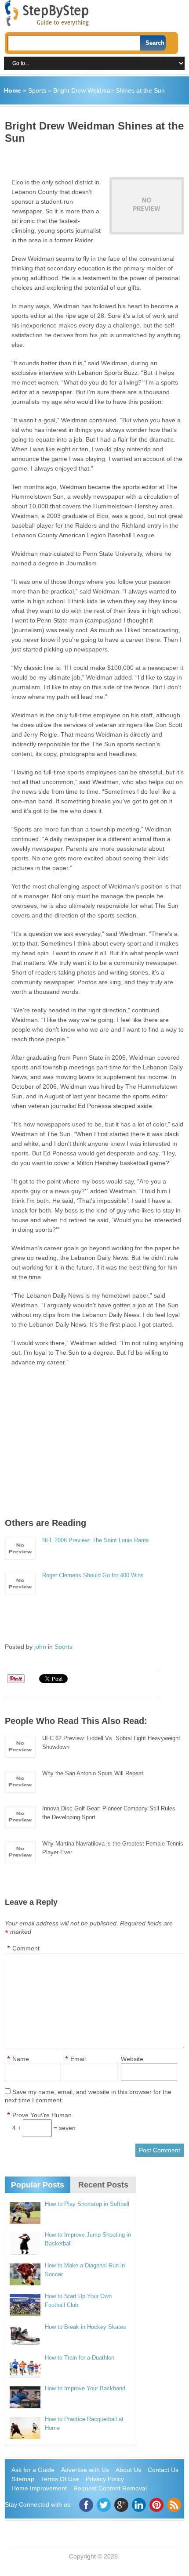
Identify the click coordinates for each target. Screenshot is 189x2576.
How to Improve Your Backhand (85, 2388)
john (40, 1647)
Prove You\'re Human (42, 2115)
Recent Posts (103, 2185)
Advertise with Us (85, 2470)
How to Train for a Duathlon (80, 2358)
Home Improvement (39, 2488)
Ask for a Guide (33, 2470)
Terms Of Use (60, 2479)
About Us (128, 2470)
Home (13, 90)
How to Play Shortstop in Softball (87, 2204)
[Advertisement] (97, 158)
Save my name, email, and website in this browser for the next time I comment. (88, 2096)
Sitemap (23, 2479)
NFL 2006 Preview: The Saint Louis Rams (96, 1540)
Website (132, 2059)
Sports (37, 90)
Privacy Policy (105, 2479)
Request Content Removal (110, 2488)
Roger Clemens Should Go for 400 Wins (93, 1575)
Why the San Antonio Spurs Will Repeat (93, 1773)
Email (78, 2059)
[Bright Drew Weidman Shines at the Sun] (147, 206)
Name (21, 2059)
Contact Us (163, 2470)
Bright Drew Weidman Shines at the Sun (109, 90)
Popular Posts (38, 2185)
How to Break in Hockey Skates (85, 2327)
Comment (26, 1948)
